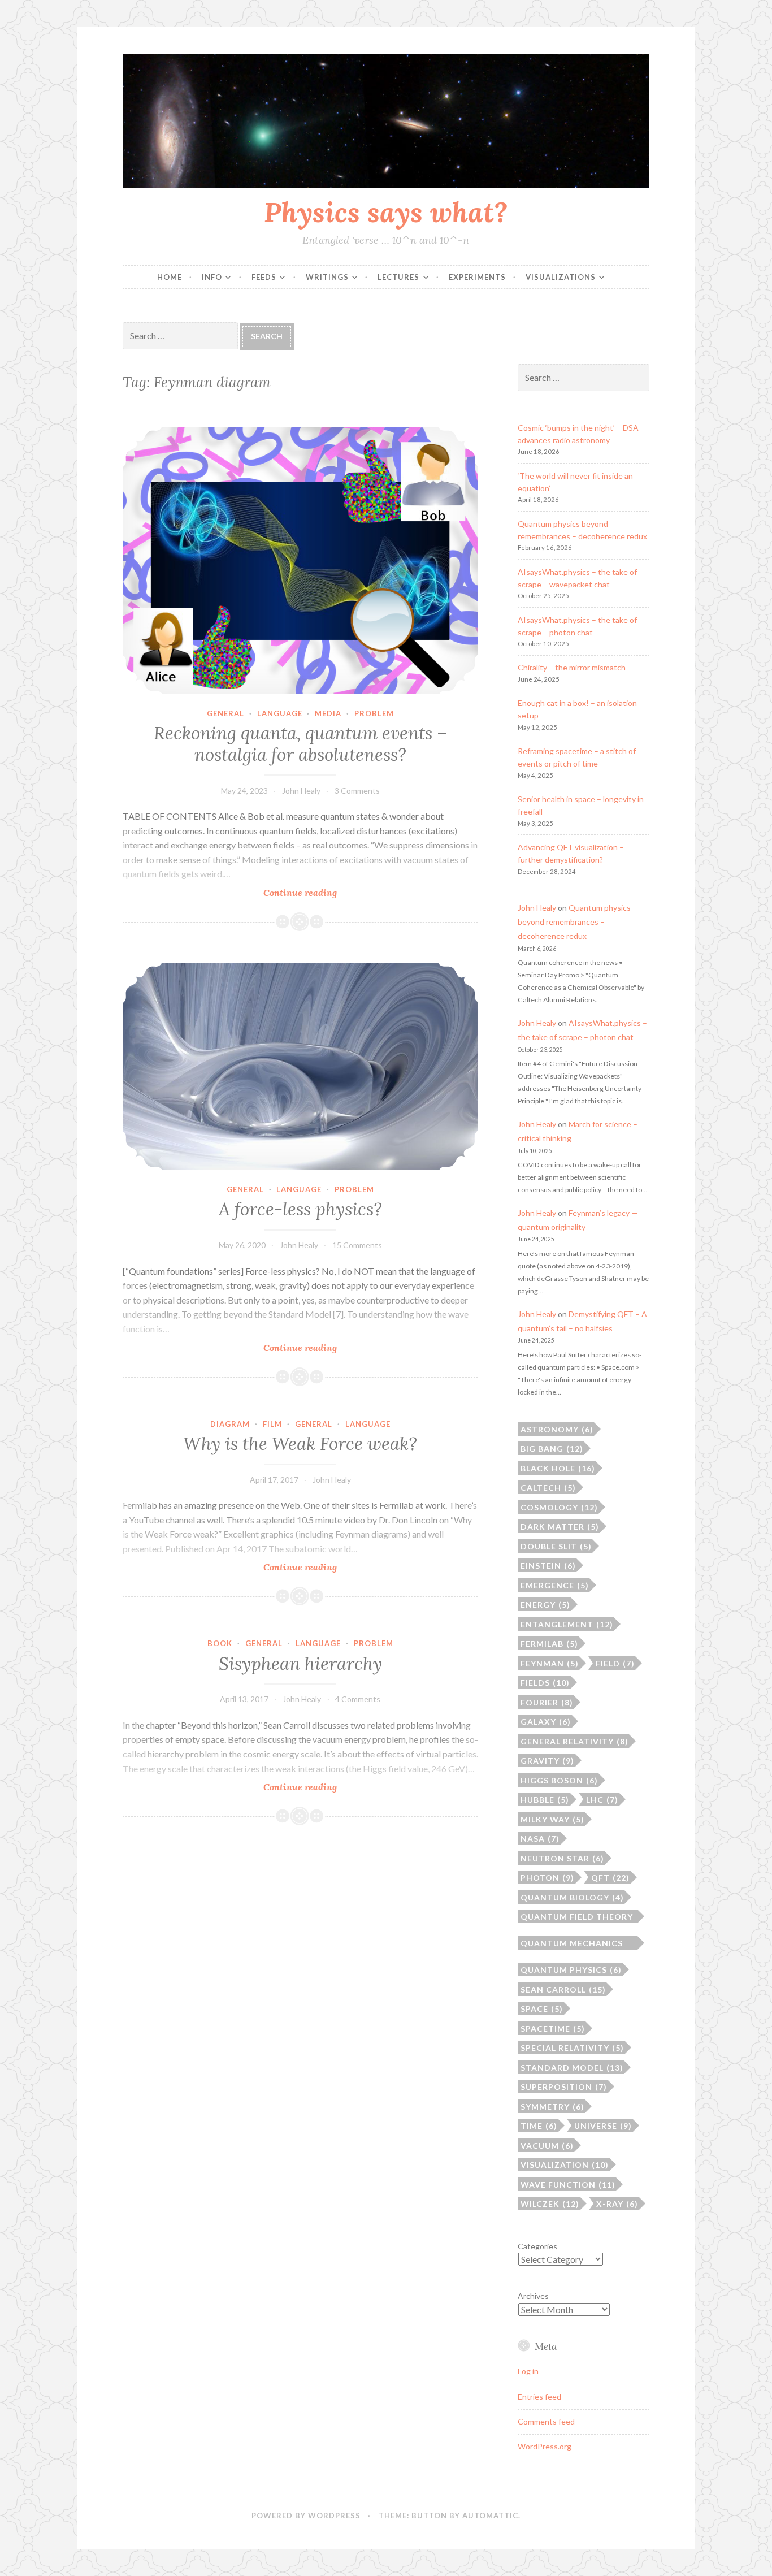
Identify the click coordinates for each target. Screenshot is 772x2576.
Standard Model (572, 2068)
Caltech (548, 1488)
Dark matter (560, 1527)
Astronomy (557, 1429)
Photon (547, 1878)
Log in (528, 2371)
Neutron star (562, 1858)
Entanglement (567, 1624)
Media (328, 713)
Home (170, 277)
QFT (610, 1878)
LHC (602, 1800)
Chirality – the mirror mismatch (572, 667)
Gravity (547, 1761)
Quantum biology (572, 1897)
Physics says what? (386, 212)
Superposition (564, 2087)
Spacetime (553, 2029)
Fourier (547, 1702)
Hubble (545, 1800)
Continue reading (328, 893)
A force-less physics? (300, 1209)
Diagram (230, 1424)
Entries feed (539, 2397)
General (225, 713)
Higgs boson (559, 1780)
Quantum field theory (577, 1917)
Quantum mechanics (572, 1944)
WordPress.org (545, 2446)
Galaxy (546, 1722)
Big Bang (552, 1449)
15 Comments (357, 1245)
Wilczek (550, 2204)
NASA (540, 1839)
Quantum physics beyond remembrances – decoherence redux (574, 922)
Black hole (558, 1468)
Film (272, 1424)
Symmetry (552, 2107)
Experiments (477, 277)
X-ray (617, 2204)
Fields (545, 1683)
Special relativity (572, 2048)
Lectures (398, 277)
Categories (537, 2246)
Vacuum (547, 2146)
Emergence (555, 1585)
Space (542, 2009)
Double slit (556, 1546)
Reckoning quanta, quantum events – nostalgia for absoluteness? (300, 744)
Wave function (568, 2185)
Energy (545, 1605)
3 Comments (357, 791)
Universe (603, 2126)
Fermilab (549, 1644)
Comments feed (546, 2421)
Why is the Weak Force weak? (300, 1444)
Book (220, 1643)
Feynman (550, 1663)
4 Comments (358, 1699)
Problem (374, 713)
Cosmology (559, 1507)
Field (615, 1663)
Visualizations (561, 277)
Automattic (490, 2516)
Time (539, 2126)
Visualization (565, 2165)
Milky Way (552, 1819)
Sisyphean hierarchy (300, 1664)
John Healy (301, 791)
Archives (533, 2296)
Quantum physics (571, 1970)
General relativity (574, 1741)
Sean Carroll (563, 1990)
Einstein (548, 1566)
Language (280, 713)
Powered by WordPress (306, 2516)
